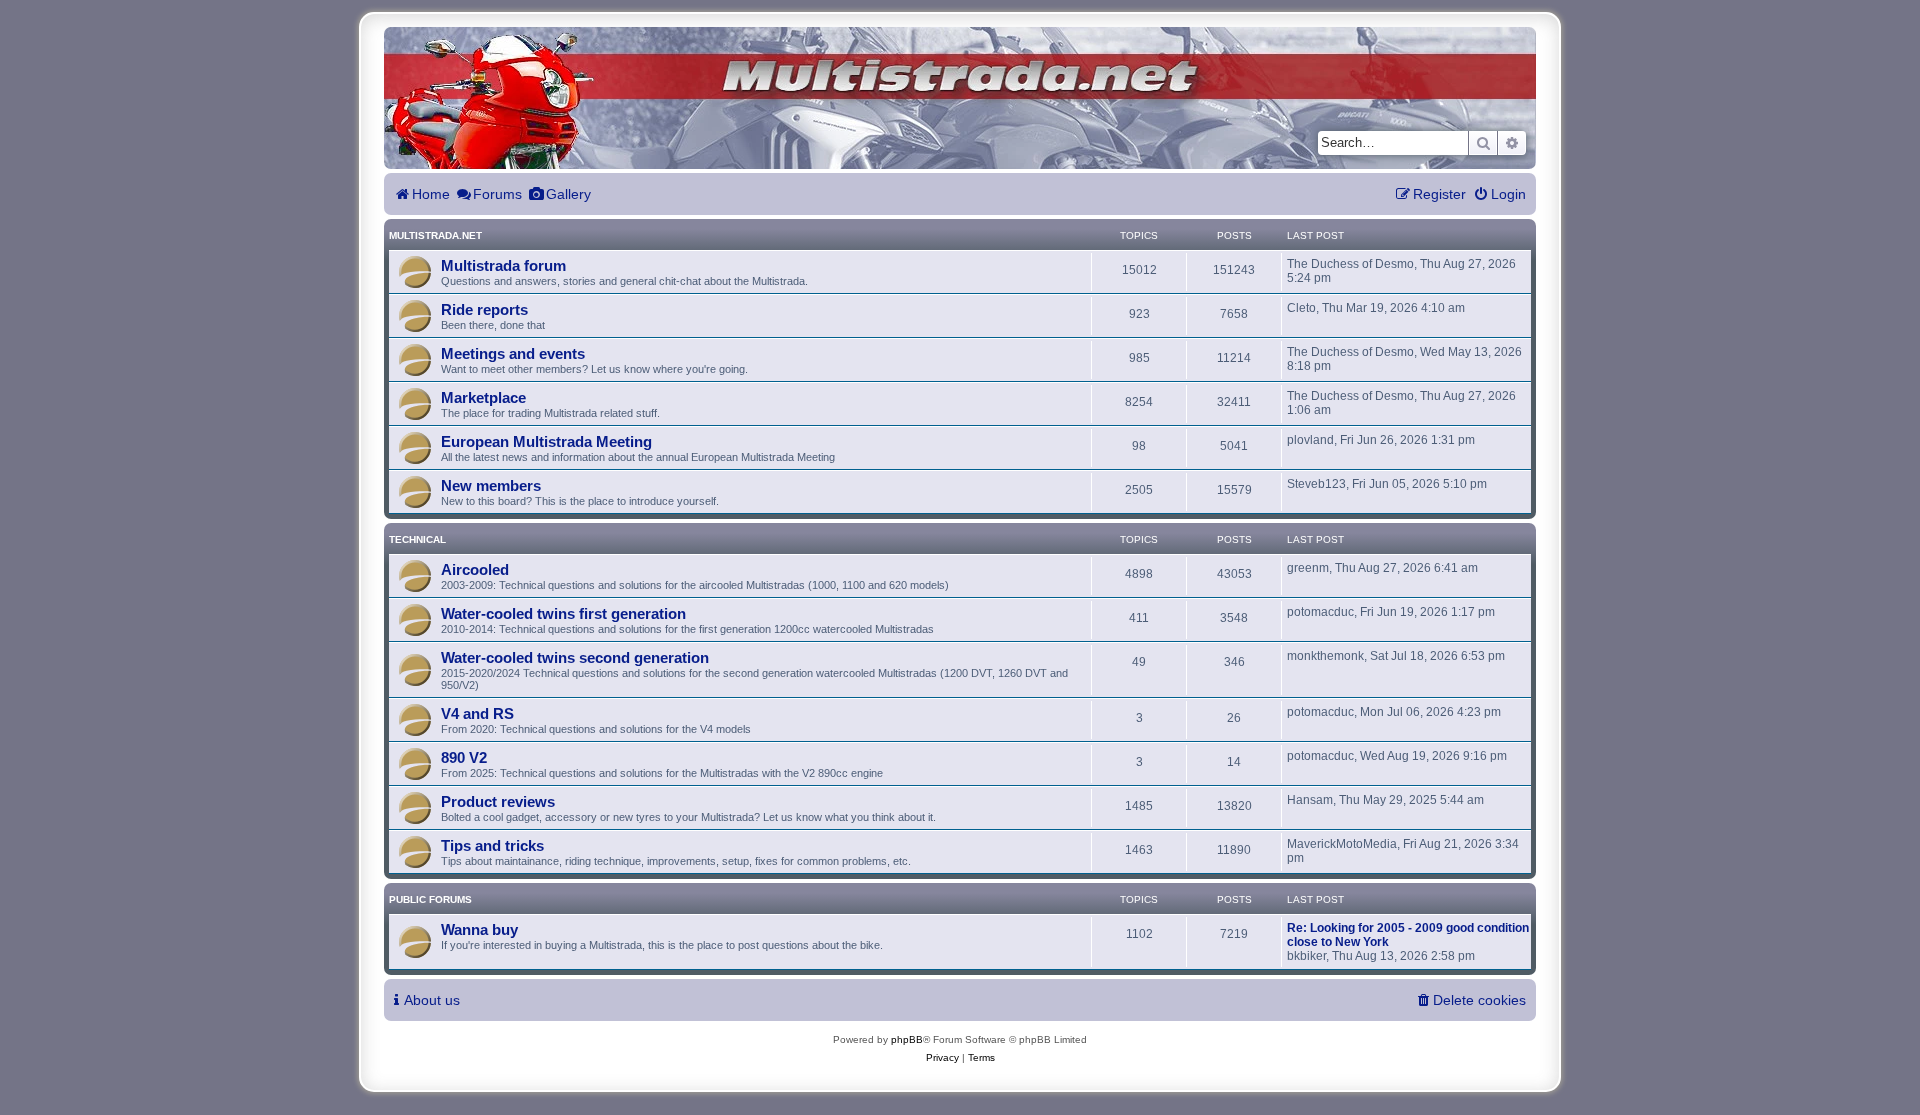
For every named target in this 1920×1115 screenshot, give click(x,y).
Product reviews (498, 801)
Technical (417, 539)
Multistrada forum (503, 265)
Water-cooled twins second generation (575, 657)
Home (431, 194)
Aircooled (475, 569)
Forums (497, 194)
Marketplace (483, 397)
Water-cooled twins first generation (563, 613)
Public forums (430, 899)
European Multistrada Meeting (546, 441)
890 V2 (464, 757)
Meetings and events (513, 353)
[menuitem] (1499, 194)
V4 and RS (477, 713)
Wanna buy (479, 929)
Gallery (568, 194)
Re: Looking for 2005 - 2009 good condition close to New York (1408, 935)
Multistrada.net (435, 235)
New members (491, 485)
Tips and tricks (492, 845)
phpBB (907, 1039)
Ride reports (484, 309)
